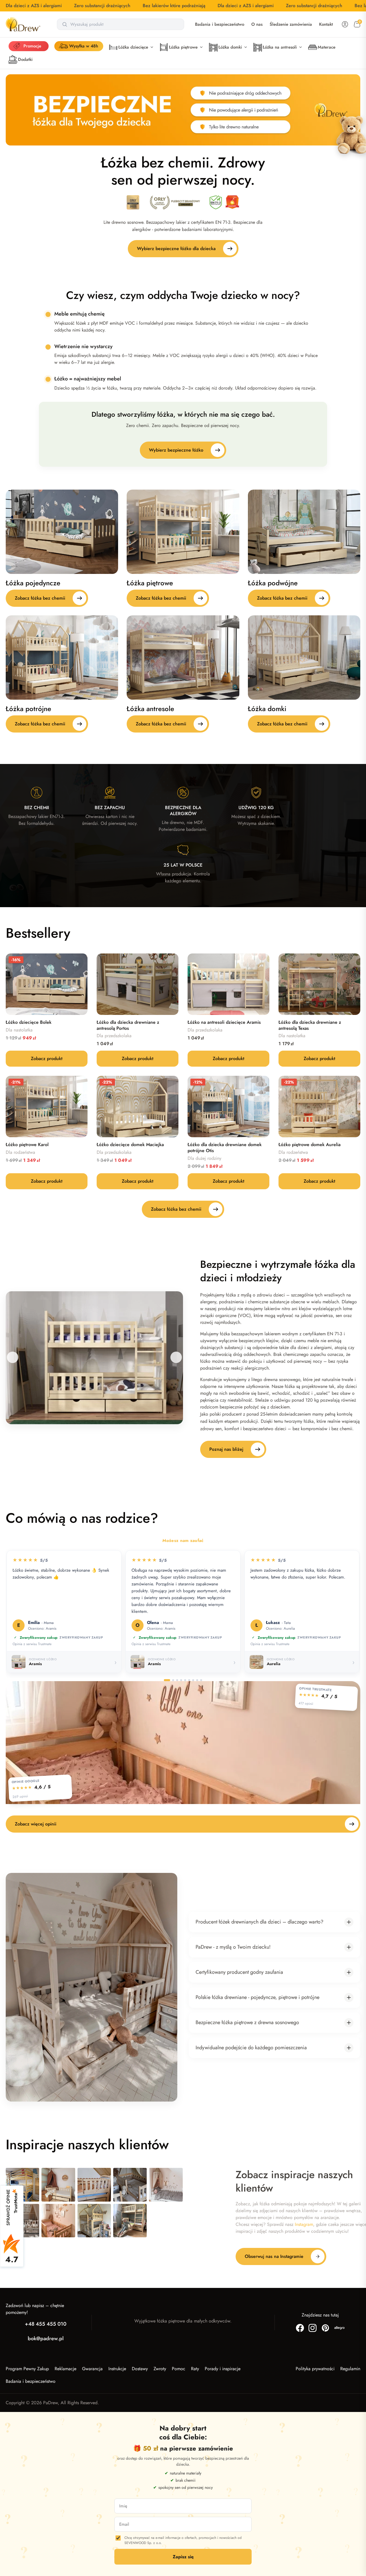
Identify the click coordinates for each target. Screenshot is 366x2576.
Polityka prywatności (315, 2369)
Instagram (304, 2224)
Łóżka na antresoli (280, 47)
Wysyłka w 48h (84, 46)
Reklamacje (65, 2369)
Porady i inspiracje (223, 2369)
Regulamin (350, 2369)
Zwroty (160, 2369)
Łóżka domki (230, 47)
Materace (327, 47)
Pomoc (179, 2369)
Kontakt (326, 24)
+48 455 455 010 (46, 2324)
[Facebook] (300, 2328)
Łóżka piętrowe (183, 47)
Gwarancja (92, 2369)
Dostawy (140, 2369)
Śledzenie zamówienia (291, 24)
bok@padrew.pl (46, 2338)
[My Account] (345, 24)
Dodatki (25, 59)
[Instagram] (313, 2328)
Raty (195, 2369)
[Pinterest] (325, 2328)
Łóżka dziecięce (133, 47)
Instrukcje (117, 2369)
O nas (257, 24)
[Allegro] (339, 2328)
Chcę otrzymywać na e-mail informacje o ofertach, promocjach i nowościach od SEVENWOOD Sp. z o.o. (183, 2540)
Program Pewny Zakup (27, 2369)
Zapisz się (183, 2557)
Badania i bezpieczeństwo (220, 24)
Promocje (32, 46)
